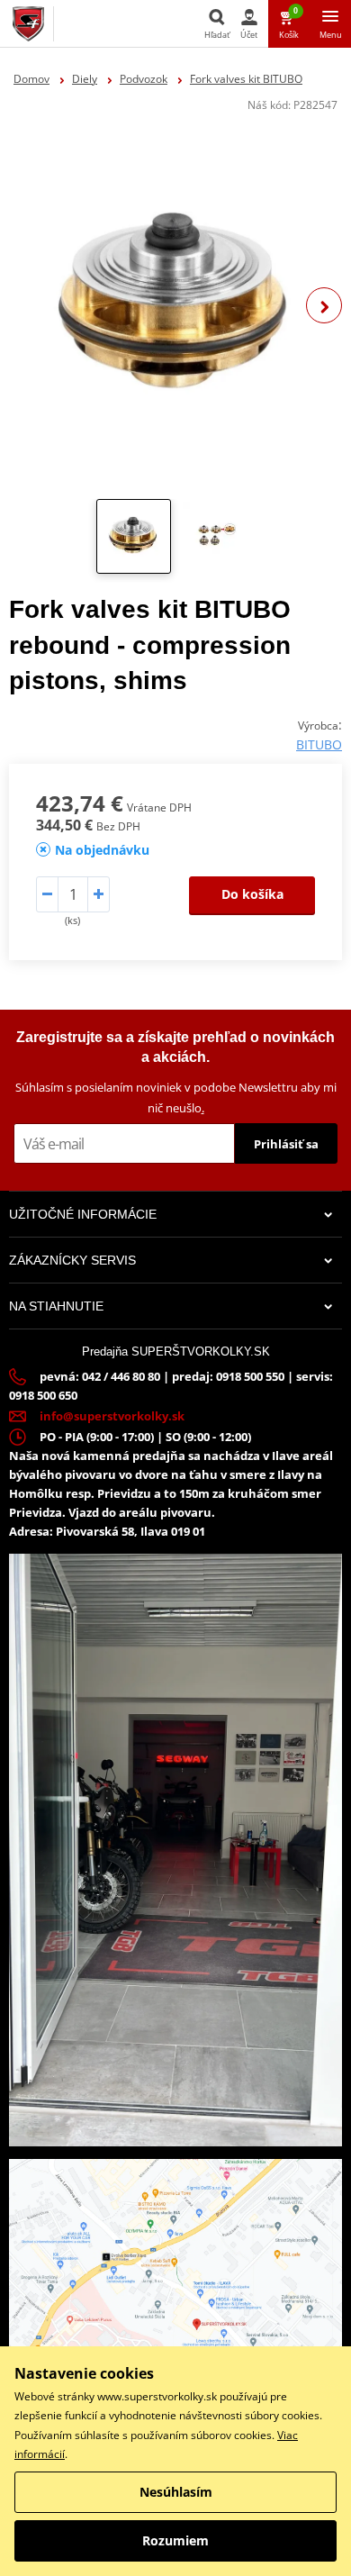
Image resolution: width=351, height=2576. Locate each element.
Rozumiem (175, 2540)
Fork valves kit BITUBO (246, 79)
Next (324, 305)
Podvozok (144, 79)
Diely (85, 79)
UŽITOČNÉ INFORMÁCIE (83, 1214)
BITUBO (319, 744)
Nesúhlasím (176, 2492)
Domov (31, 79)
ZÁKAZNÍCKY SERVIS (72, 1260)
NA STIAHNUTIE (56, 1306)
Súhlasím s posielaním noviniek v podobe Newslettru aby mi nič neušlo (176, 1098)
